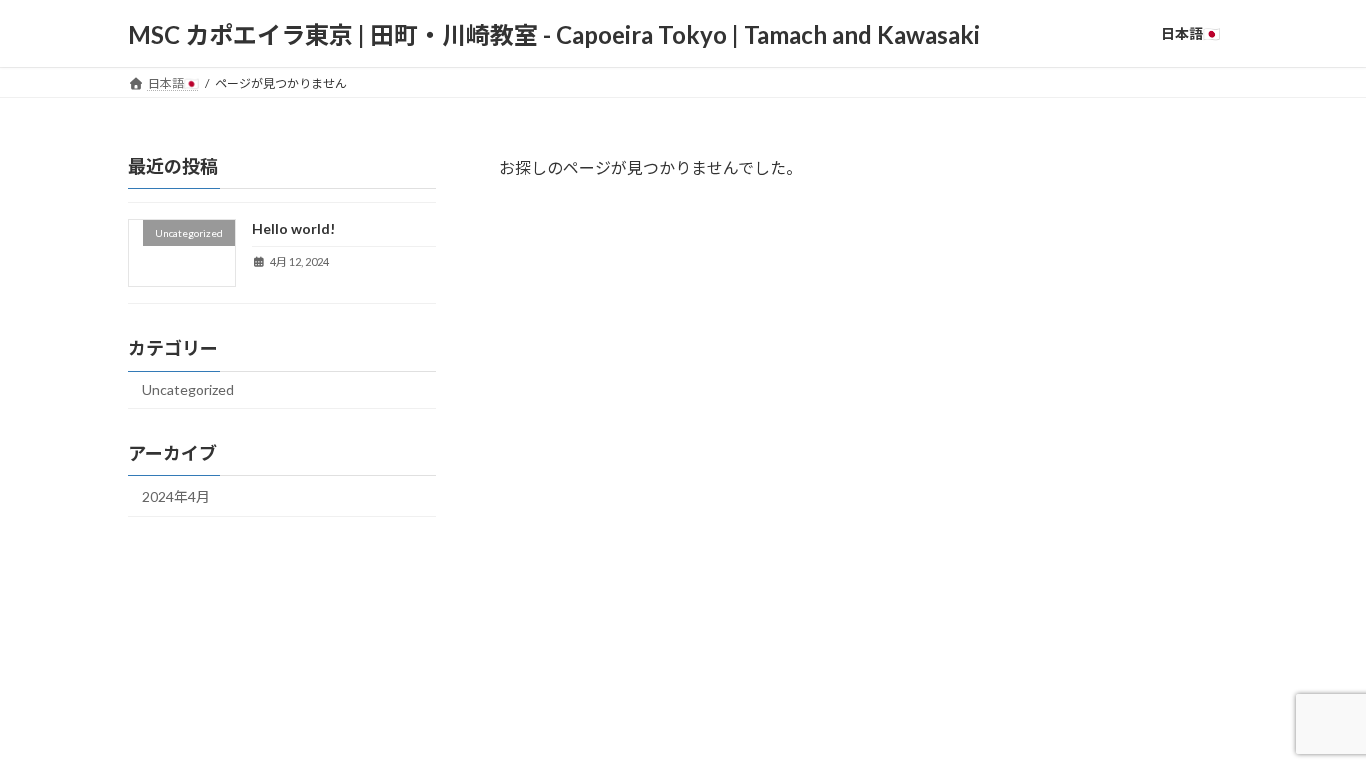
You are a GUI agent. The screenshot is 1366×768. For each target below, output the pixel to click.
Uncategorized (188, 389)
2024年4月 (176, 496)
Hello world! (293, 228)
